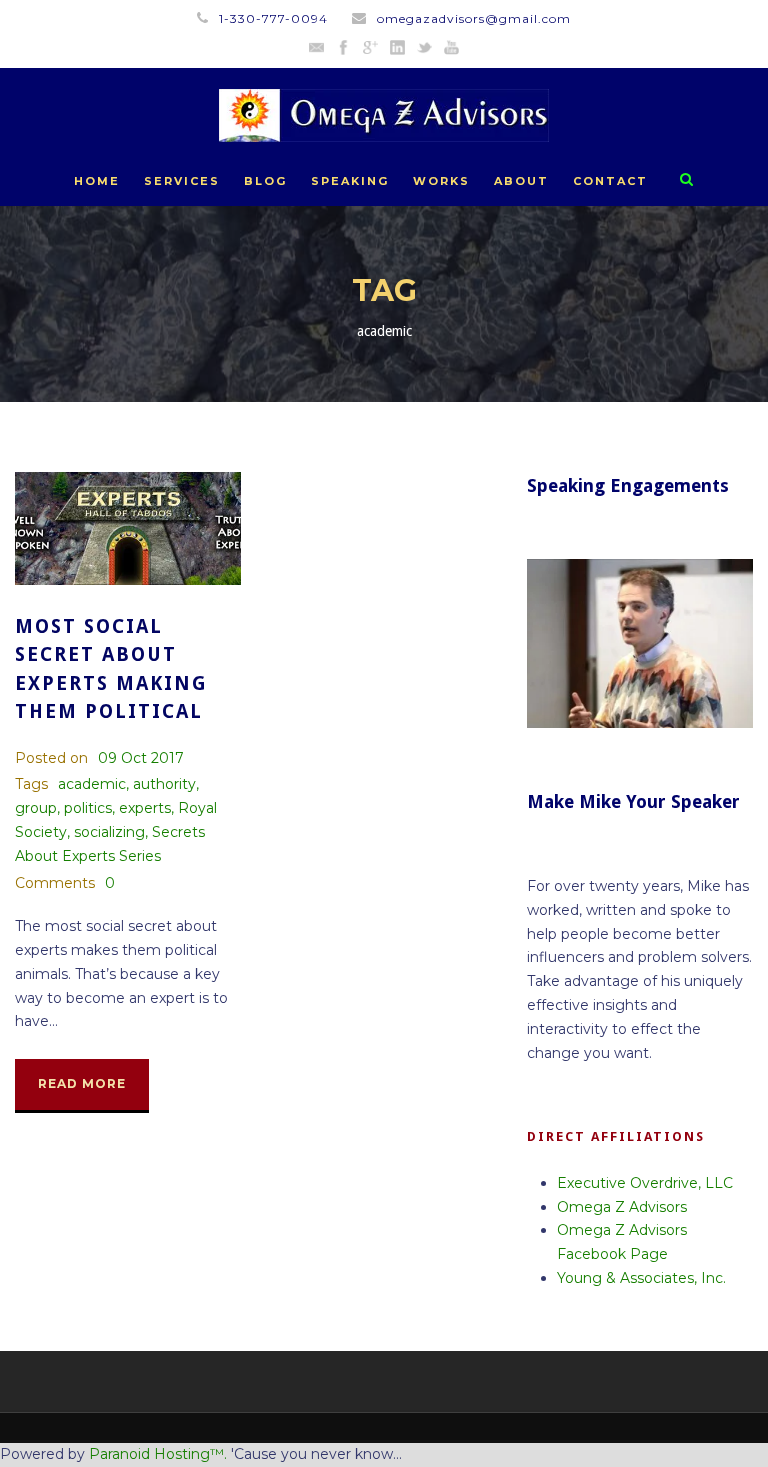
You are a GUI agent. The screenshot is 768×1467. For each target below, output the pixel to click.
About (521, 181)
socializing (109, 832)
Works (441, 181)
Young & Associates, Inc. (641, 1278)
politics (88, 808)
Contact (610, 181)
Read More (82, 1083)
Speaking (350, 181)
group (36, 808)
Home (97, 181)
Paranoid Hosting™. (158, 1454)
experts (145, 808)
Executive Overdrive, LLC (645, 1183)
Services (182, 181)
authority (164, 784)
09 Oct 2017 (141, 758)
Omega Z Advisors (622, 1207)
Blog (265, 181)
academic (92, 784)
